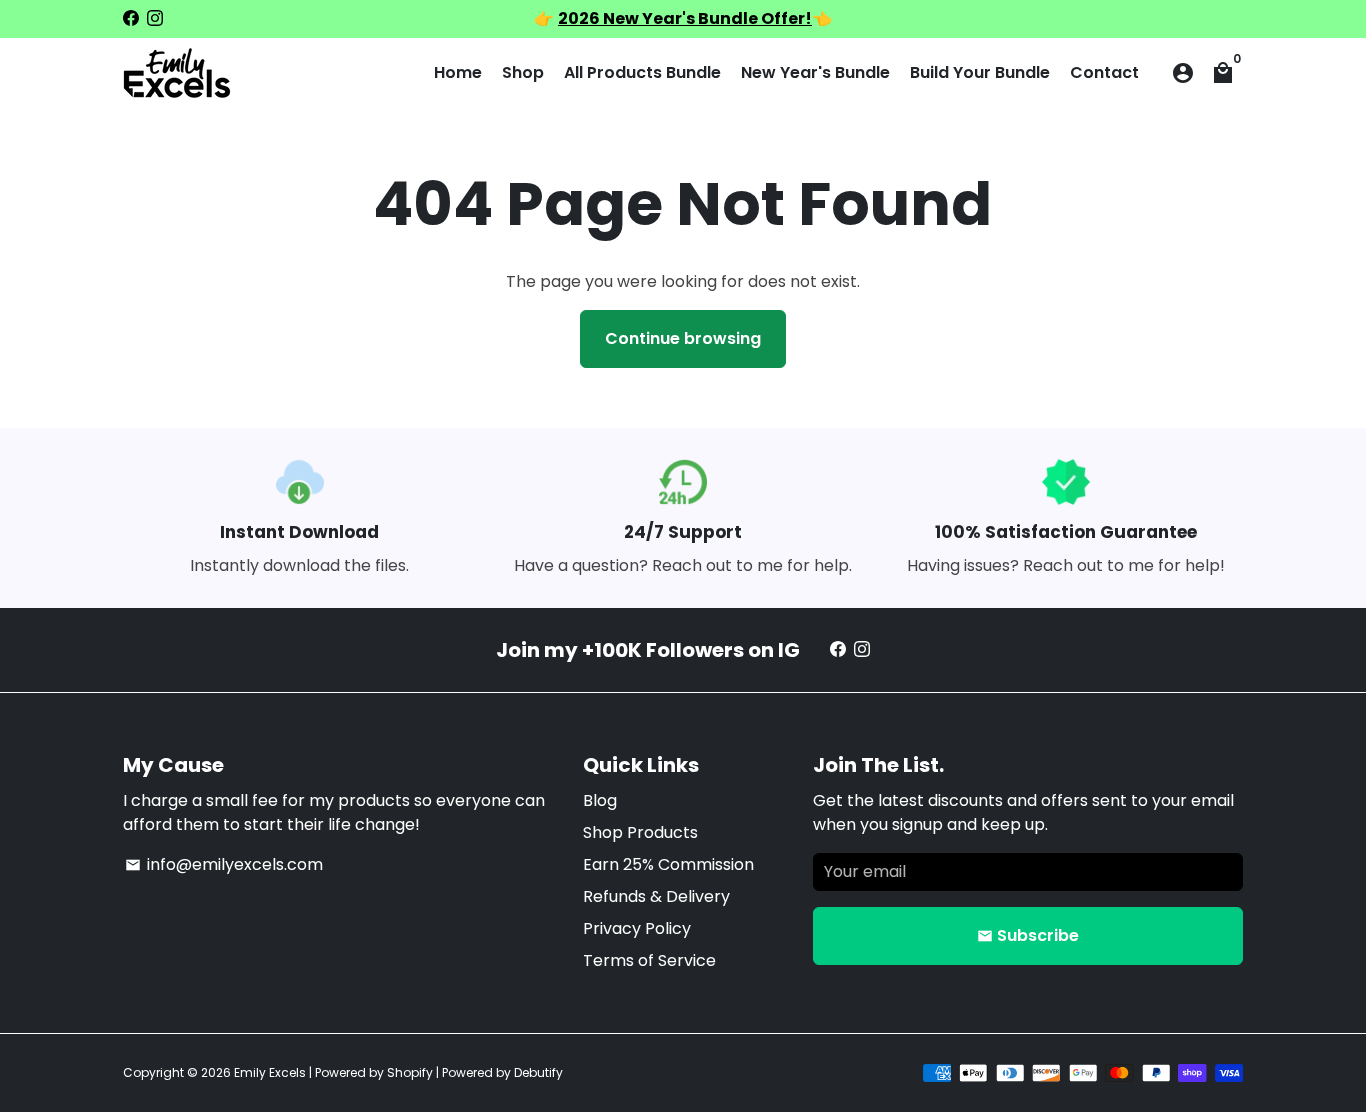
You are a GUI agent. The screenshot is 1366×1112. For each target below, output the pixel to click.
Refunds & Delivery (656, 896)
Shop (523, 72)
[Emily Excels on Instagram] (155, 18)
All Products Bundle (642, 72)
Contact (1104, 72)
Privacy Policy (637, 928)
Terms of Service (649, 960)
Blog (600, 800)
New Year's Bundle (815, 72)
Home (458, 72)
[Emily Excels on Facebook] (131, 18)
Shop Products (640, 832)
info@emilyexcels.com (224, 864)
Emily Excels (270, 1072)
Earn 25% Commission (668, 864)
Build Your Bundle (980, 72)
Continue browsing (683, 338)
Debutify (538, 1072)
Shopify (410, 1072)
